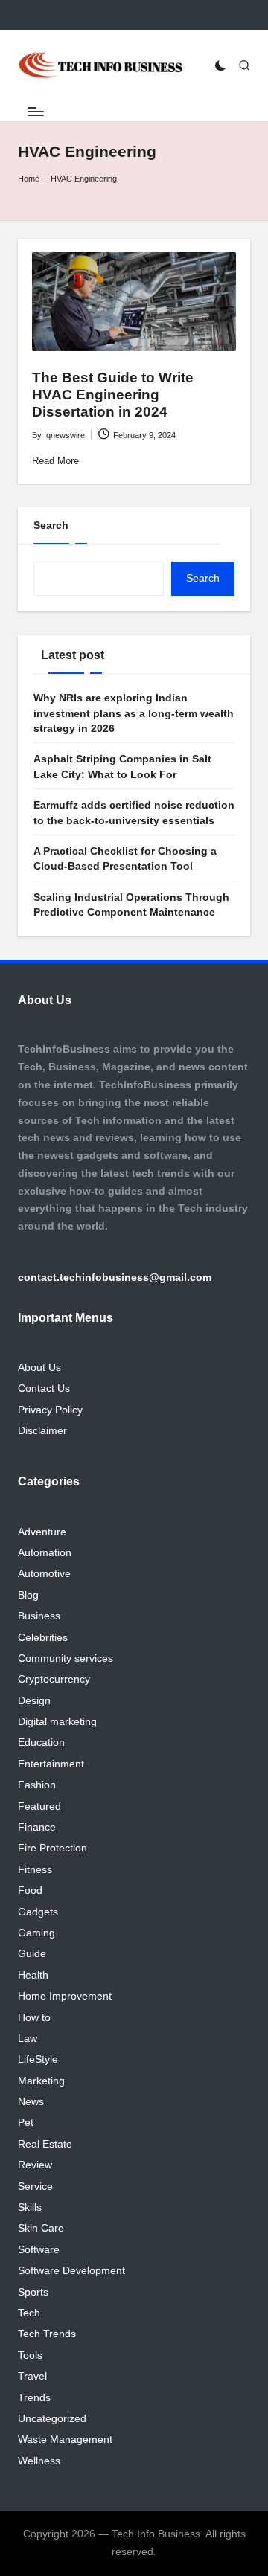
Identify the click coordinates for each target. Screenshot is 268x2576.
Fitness (35, 1870)
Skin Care (41, 2228)
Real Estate (45, 2144)
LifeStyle (38, 2059)
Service (35, 2187)
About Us (39, 1368)
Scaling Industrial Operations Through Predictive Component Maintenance (131, 905)
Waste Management (65, 2440)
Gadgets (38, 1912)
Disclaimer (42, 1431)
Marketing (41, 2081)
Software (39, 2250)
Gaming (36, 1933)
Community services (66, 1658)
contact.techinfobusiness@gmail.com (115, 1278)
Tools (30, 2355)
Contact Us (44, 1388)
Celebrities (43, 1638)
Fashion (37, 1785)
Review (35, 2165)
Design (34, 1701)
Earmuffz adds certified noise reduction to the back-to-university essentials (134, 813)
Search (51, 526)
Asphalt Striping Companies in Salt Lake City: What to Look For (122, 767)
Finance (37, 1827)
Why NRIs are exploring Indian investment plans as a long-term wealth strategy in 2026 (134, 713)
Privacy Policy (50, 1410)
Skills (30, 2207)
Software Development (71, 2271)
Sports (33, 2292)
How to (34, 2018)
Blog (28, 1595)
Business (39, 1616)
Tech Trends (47, 2334)
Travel (32, 2376)
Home (29, 179)
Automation (45, 1553)
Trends (34, 2398)
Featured (39, 1806)
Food (30, 1891)
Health (33, 1975)
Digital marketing (57, 1722)
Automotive (44, 1574)
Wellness (39, 2461)
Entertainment (51, 1764)
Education (41, 1743)
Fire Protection (52, 1848)
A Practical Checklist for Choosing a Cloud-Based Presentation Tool (125, 859)
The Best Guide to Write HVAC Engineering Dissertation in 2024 (113, 395)
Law (28, 2039)
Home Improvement (65, 1996)
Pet (26, 2123)
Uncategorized (52, 2419)
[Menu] (35, 111)
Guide (32, 1954)
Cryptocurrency (54, 1679)
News (31, 2102)
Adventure (42, 1532)
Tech (29, 2313)
